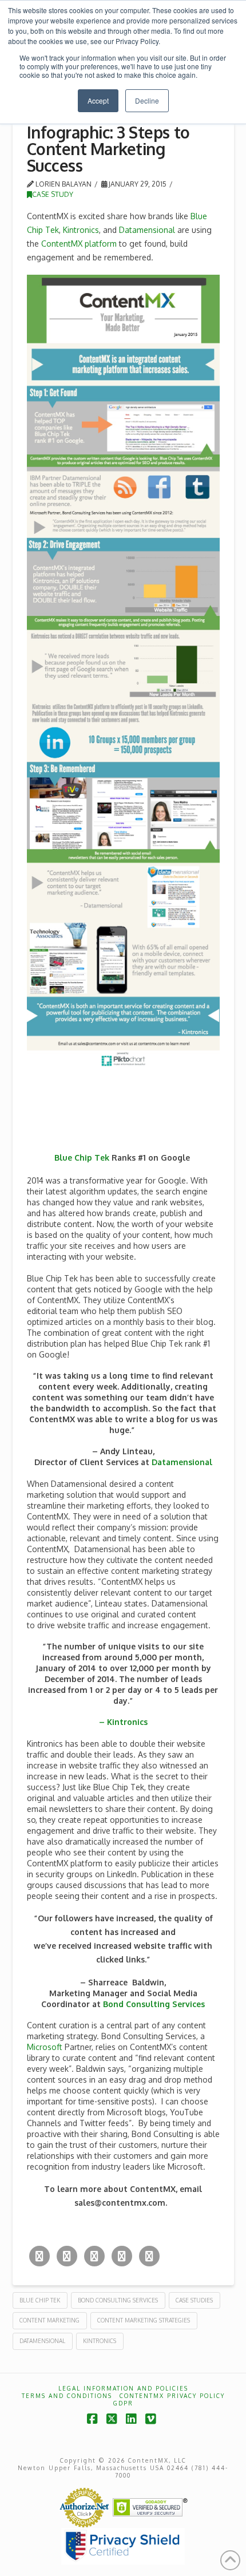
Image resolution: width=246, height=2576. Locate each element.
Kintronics (81, 230)
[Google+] (94, 2256)
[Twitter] (39, 2256)
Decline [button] (147, 100)
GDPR (123, 2403)
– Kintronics (123, 1722)
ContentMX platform (79, 244)
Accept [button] (98, 100)
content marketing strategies (144, 2320)
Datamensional (147, 230)
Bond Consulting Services (154, 2004)
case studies (194, 2300)
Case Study (53, 194)
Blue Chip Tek (82, 1158)
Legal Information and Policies (123, 2388)
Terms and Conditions (67, 2396)
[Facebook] (67, 2256)
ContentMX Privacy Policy (172, 2396)
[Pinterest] (149, 2256)
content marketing (49, 2320)
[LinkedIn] (122, 2256)
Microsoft (45, 2047)
